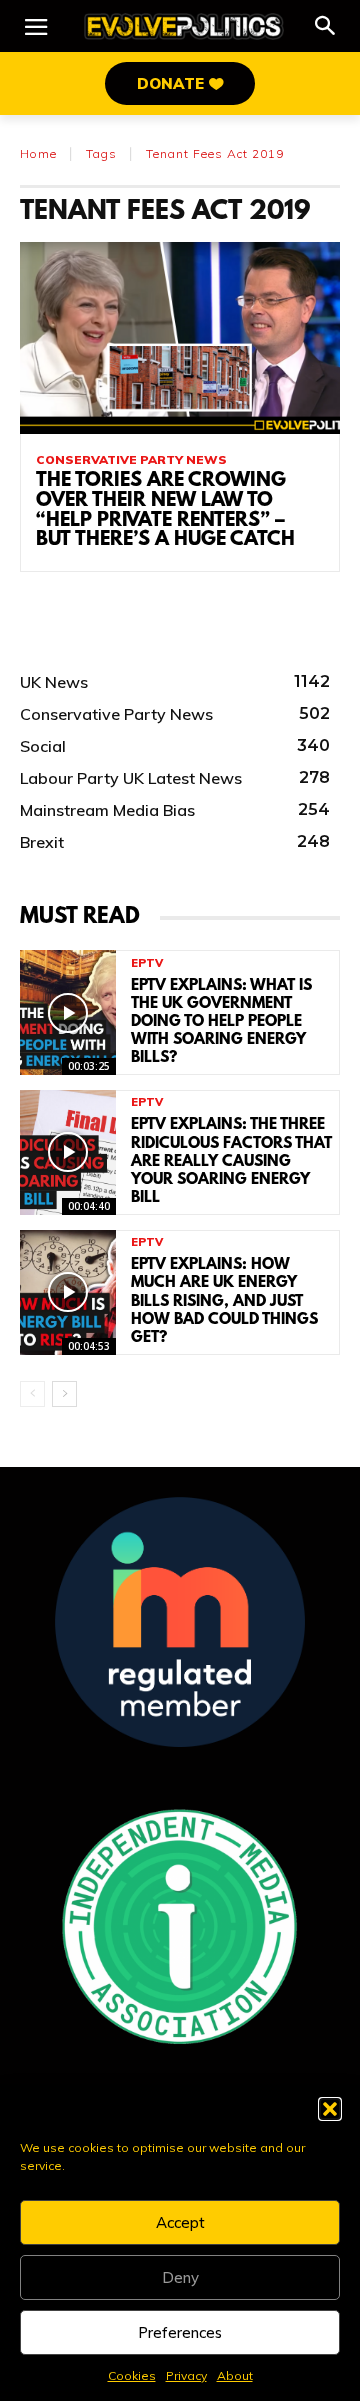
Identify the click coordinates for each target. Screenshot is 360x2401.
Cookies (132, 2375)
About (235, 2375)
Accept (180, 2222)
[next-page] (64, 1394)
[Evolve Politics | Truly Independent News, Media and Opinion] (184, 26)
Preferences (180, 2332)
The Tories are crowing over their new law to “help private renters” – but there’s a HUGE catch (165, 510)
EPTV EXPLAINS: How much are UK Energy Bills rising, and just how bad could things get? (224, 1301)
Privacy (186, 2375)
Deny (180, 2277)
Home (38, 153)
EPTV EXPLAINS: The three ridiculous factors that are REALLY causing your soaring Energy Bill (231, 1161)
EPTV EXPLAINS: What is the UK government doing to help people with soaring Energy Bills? (221, 1022)
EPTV (147, 963)
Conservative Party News (131, 460)
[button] (330, 2109)
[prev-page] (32, 1394)
